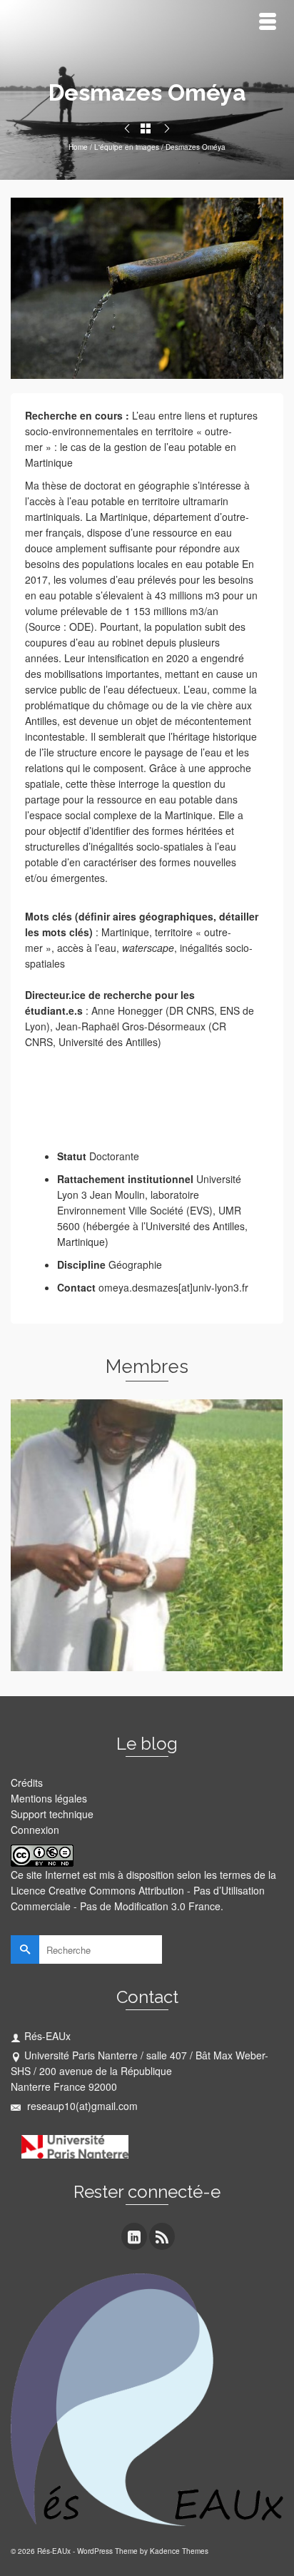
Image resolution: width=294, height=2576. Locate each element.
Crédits (27, 1783)
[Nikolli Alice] (127, 128)
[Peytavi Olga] (167, 128)
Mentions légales (49, 1798)
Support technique (52, 1814)
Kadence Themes (179, 2551)
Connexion (35, 1830)
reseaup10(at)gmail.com (81, 2106)
